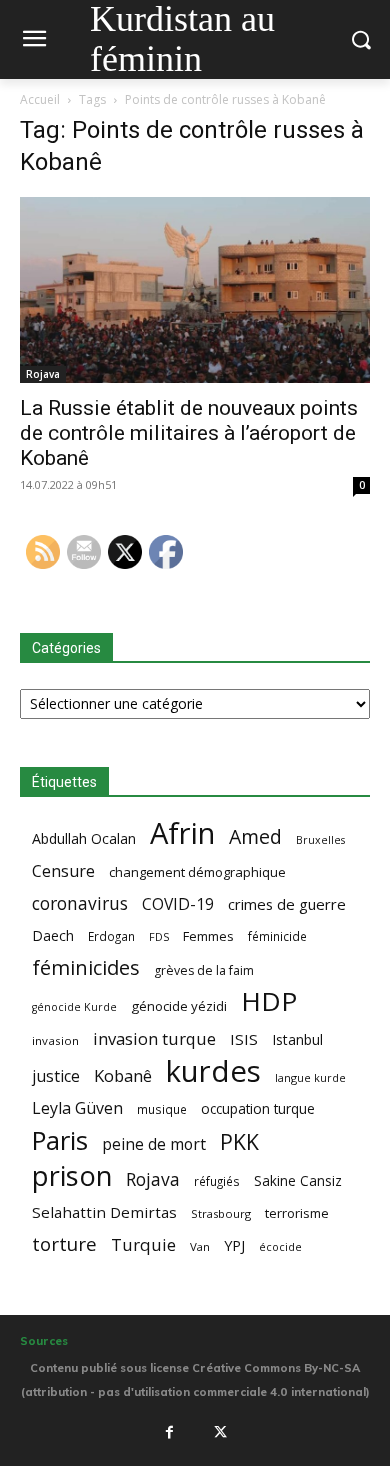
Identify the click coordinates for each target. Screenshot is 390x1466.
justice (56, 1076)
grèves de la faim (204, 970)
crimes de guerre (287, 904)
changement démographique (197, 872)
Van (200, 1246)
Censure (63, 871)
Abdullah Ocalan (84, 838)
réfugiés (217, 1181)
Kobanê (123, 1075)
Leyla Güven (77, 1108)
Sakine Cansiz (298, 1180)
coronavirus (80, 903)
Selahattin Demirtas (104, 1212)
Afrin (182, 833)
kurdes (213, 1071)
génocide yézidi (179, 1006)
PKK (239, 1141)
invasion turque (154, 1038)
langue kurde (310, 1077)
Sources (44, 1341)
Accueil (40, 99)
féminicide (277, 936)
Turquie (143, 1244)
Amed (255, 836)
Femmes (208, 936)
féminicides (86, 967)
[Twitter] (221, 1432)
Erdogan (111, 936)
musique (162, 1109)
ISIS (244, 1039)
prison (72, 1175)
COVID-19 (178, 904)
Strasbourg (221, 1213)
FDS (159, 936)
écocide (280, 1246)
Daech (53, 935)
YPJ (234, 1245)
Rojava (43, 374)
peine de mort (154, 1144)
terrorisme (297, 1213)
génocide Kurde (74, 1007)
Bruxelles (320, 840)
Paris (60, 1140)
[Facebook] (169, 1432)
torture (64, 1244)
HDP (269, 1001)
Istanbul (297, 1039)
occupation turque (258, 1108)
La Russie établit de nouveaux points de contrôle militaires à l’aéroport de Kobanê (189, 433)
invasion (55, 1040)
